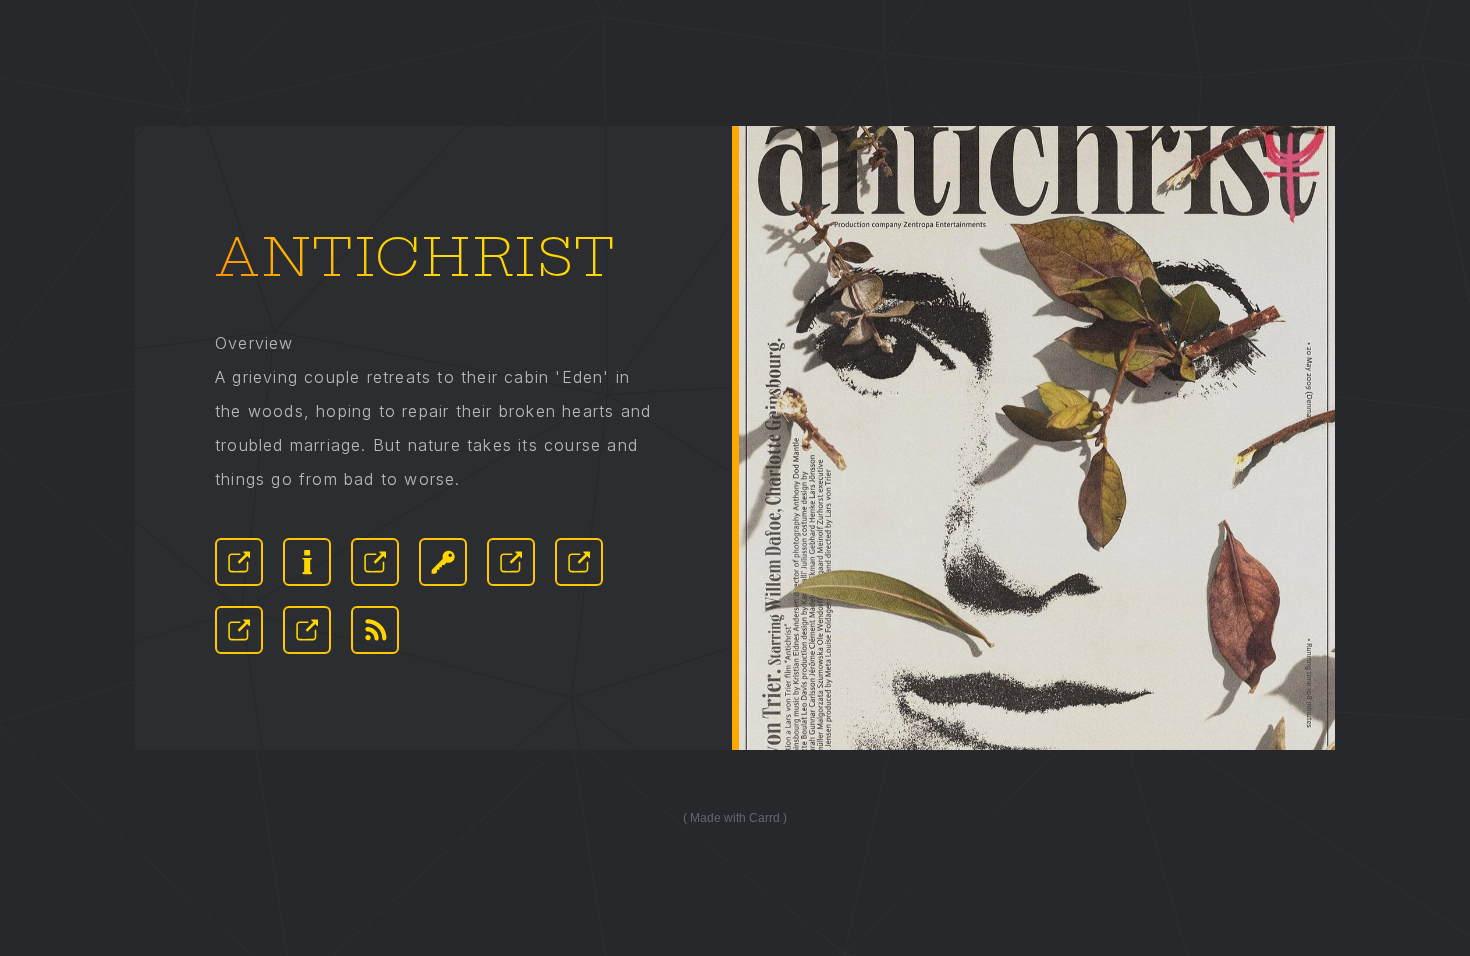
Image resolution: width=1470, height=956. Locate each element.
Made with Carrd (735, 818)
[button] (239, 562)
